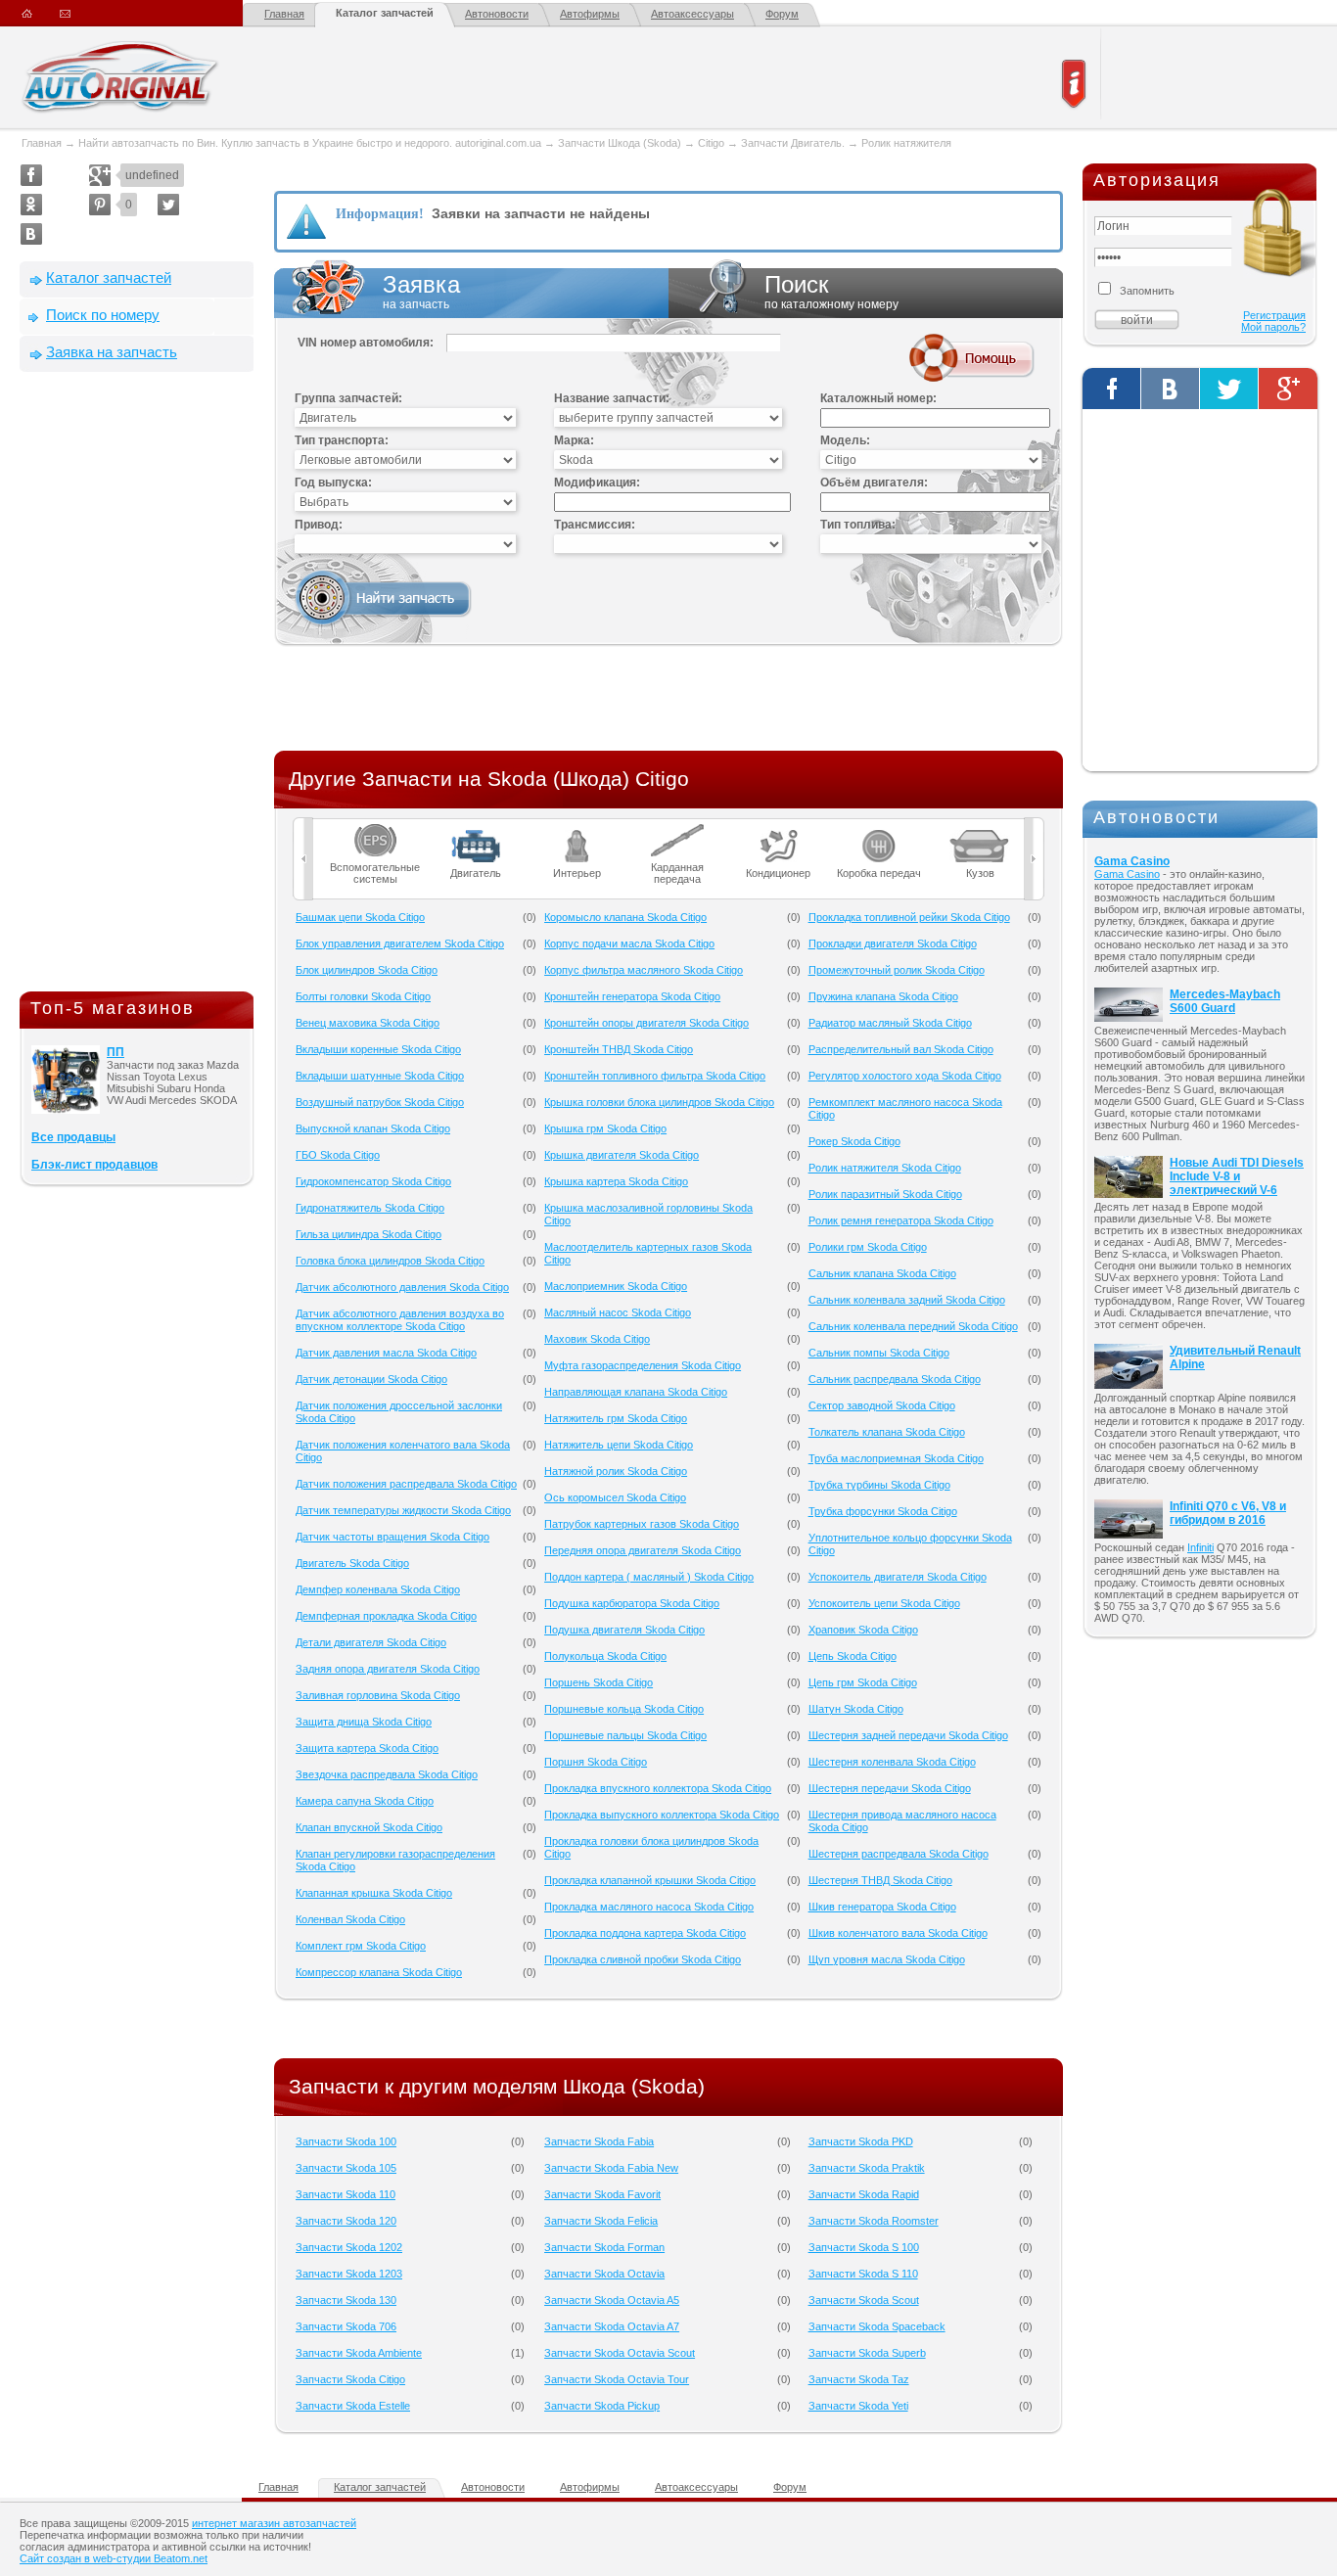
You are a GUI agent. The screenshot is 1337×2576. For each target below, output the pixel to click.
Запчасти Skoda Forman (604, 2247)
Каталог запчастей (385, 13)
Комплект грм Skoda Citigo (361, 1946)
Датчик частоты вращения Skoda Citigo (392, 1537)
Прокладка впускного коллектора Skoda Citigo (658, 1788)
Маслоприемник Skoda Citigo (616, 1286)
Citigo (711, 143)
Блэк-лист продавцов (94, 1165)
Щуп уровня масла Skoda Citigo (887, 1959)
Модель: (845, 440)
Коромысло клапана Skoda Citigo (625, 917)
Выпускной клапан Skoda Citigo (373, 1128)
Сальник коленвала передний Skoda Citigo (913, 1326)
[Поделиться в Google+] (100, 175)
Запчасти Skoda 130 (346, 2300)
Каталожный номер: (878, 398)
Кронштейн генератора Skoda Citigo (632, 996)
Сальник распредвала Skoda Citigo (895, 1379)
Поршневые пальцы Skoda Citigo (625, 1735)
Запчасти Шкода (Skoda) (620, 143)
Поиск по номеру (103, 315)
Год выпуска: (333, 483)
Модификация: (597, 483)
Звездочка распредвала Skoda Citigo (387, 1774)
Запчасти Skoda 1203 (349, 2274)
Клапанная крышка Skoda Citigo (374, 1893)
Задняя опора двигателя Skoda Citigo (388, 1669)
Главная (284, 14)
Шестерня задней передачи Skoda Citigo (908, 1735)
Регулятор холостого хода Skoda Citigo (905, 1076)
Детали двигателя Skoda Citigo (371, 1642)
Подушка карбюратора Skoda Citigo (632, 1603)
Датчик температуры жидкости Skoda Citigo (403, 1510)
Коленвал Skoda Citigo (350, 1919)
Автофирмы (590, 14)
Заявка (421, 291)
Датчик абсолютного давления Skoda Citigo (402, 1287)
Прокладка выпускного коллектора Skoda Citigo (662, 1815)
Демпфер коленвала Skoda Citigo (378, 1589)
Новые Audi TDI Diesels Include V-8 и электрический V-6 (1237, 1176)
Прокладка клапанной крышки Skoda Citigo (650, 1880)
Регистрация (1274, 315)
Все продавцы (73, 1137)
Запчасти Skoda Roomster (874, 2221)
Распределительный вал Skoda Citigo (901, 1049)
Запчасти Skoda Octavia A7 (612, 2326)
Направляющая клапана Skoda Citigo (636, 1392)
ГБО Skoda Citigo (338, 1155)
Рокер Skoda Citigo (854, 1141)
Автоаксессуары (692, 14)
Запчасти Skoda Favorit (602, 2194)
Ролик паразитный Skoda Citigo (885, 1194)
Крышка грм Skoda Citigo (605, 1128)
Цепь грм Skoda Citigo (863, 1682)
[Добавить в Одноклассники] (31, 205)
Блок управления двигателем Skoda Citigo (400, 943)
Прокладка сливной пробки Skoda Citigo (643, 1959)
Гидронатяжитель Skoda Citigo (370, 1208)
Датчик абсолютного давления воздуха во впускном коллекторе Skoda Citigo (400, 1320)
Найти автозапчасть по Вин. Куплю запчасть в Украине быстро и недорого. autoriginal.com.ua (310, 143)
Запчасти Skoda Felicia (601, 2221)
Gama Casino (1132, 861)
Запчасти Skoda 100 (346, 2141)
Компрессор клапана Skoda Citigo (379, 1972)
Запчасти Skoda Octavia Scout (620, 2353)
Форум (782, 14)
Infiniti (1200, 1547)
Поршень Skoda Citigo (599, 1682)
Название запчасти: (612, 398)
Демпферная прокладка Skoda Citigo (386, 1616)
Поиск (831, 291)
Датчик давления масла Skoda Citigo (386, 1353)
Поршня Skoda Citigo (596, 1762)
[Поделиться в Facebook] (31, 175)
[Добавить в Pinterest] (100, 205)
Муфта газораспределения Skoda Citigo (643, 1365)
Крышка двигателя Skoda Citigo (622, 1155)
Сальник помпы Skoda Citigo (879, 1353)
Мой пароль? (1273, 327)
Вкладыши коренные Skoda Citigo (378, 1049)
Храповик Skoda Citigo (863, 1630)
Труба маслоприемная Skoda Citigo (896, 1458)
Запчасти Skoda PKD (861, 2141)
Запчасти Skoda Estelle (353, 2406)
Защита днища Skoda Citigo (364, 1722)
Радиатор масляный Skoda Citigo (890, 1023)
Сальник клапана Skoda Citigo (882, 1273)
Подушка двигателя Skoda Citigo (624, 1630)
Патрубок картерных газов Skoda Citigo (642, 1524)
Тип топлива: (858, 525)
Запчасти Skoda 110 (346, 2194)
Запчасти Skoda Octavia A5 (612, 2300)
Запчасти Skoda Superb (867, 2353)
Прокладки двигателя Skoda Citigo (893, 943)
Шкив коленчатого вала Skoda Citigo (898, 1933)
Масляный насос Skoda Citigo (618, 1312)
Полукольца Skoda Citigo (605, 1656)
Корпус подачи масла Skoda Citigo (629, 943)
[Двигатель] (476, 830)
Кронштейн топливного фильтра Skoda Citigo (655, 1076)
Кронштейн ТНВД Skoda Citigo (619, 1049)
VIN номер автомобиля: (366, 343)
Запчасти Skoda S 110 (863, 2274)
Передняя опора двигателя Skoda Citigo (643, 1550)
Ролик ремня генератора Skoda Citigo (901, 1220)
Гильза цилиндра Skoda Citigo (369, 1234)
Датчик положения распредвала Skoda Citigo (406, 1484)
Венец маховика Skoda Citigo (368, 1023)
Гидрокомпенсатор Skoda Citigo (373, 1181)
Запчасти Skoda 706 (346, 2326)
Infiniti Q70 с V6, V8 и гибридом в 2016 (1228, 1513)
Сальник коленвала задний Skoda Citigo (907, 1300)
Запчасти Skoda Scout (864, 2300)
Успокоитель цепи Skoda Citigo (884, 1603)
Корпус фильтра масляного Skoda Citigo (644, 970)
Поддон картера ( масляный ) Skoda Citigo (649, 1577)
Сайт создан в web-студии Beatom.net (114, 2558)
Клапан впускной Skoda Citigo (369, 1827)
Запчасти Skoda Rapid (864, 2194)
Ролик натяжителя (906, 143)
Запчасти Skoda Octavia (604, 2274)
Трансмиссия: (595, 525)
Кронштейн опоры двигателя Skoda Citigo (646, 1023)
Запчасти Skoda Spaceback (877, 2326)
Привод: (319, 525)
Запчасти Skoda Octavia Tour (617, 2379)
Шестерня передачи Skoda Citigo (890, 1788)
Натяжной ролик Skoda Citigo (616, 1471)
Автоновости (497, 14)
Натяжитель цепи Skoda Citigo (619, 1445)
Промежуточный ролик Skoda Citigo (897, 970)
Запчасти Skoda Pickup (602, 2406)
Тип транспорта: (342, 440)
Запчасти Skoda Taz (859, 2379)
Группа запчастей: (348, 398)
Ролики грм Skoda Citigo (868, 1247)
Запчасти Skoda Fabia (599, 2141)
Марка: (574, 440)
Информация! (380, 214)
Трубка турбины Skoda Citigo (879, 1485)
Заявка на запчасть (112, 352)
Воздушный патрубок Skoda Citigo (380, 1102)
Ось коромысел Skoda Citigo (615, 1497)
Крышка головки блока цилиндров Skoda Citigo (659, 1102)
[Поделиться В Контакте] (31, 234)
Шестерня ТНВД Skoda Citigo (880, 1880)
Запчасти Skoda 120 (346, 2221)
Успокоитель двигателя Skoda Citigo (898, 1577)
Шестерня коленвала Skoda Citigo (892, 1762)
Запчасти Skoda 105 (346, 2168)
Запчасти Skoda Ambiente (359, 2353)
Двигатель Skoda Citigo (352, 1563)
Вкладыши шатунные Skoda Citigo (380, 1076)
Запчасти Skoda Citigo (350, 2379)
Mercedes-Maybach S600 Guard (1225, 1001)
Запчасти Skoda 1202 (349, 2247)
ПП (115, 1052)
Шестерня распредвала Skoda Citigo (899, 1854)
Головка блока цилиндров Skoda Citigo (390, 1261)
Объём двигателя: (874, 483)
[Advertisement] (137, 686)
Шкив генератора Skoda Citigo (882, 1907)
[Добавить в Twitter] (168, 205)
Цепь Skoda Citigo (853, 1656)
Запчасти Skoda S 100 (864, 2247)
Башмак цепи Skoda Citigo (360, 917)
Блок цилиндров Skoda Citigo (367, 970)
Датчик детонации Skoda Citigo (371, 1379)
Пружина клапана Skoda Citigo (883, 996)
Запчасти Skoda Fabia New (611, 2168)
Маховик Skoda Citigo (597, 1339)
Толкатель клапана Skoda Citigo (887, 1432)
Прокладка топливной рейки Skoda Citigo (909, 917)
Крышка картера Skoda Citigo (616, 1181)
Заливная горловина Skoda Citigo (378, 1695)
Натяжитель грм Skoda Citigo (616, 1418)
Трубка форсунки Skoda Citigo (883, 1511)
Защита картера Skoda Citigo (367, 1748)
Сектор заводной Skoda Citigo (882, 1405)
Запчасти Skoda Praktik (867, 2168)
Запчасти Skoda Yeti (858, 2406)
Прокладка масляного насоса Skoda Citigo (649, 1907)
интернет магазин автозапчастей (274, 2523)
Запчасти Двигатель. (794, 143)
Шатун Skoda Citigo (856, 1709)
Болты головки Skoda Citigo (363, 996)
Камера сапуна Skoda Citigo (365, 1801)
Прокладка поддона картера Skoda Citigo (645, 1933)
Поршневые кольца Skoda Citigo (624, 1709)
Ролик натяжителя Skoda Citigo (885, 1168)
